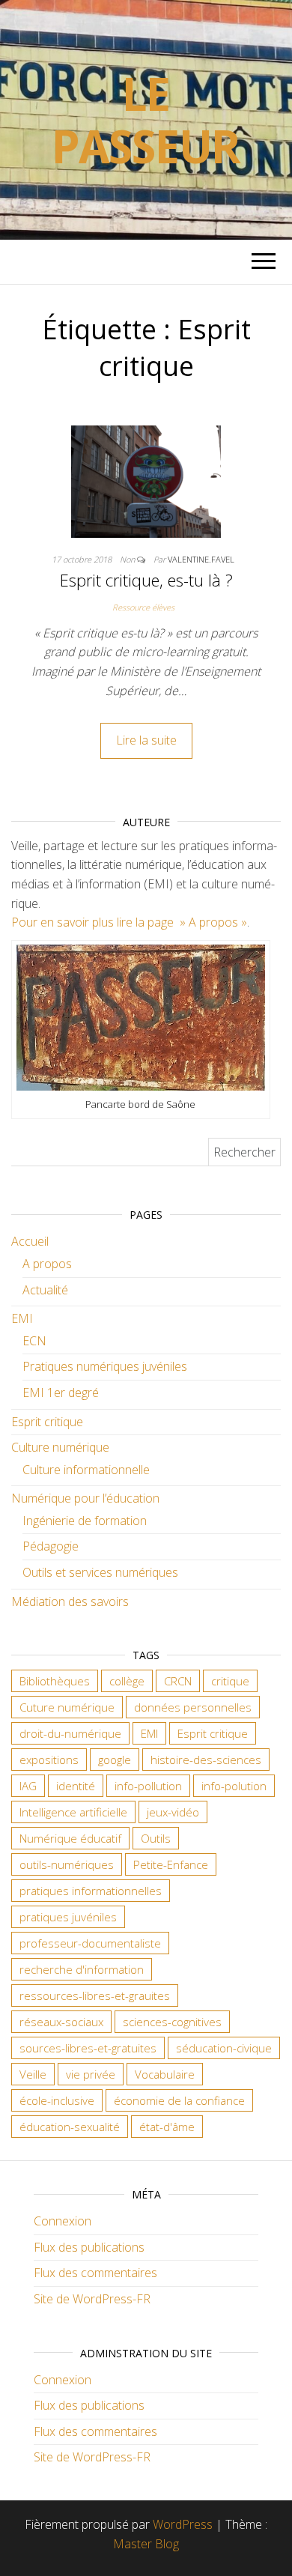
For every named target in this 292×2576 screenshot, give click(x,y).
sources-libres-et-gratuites (88, 2048)
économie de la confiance (179, 2100)
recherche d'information (82, 1969)
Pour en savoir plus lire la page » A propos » (129, 922)
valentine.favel (201, 559)
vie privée (91, 2074)
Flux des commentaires (95, 2273)
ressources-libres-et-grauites (95, 1995)
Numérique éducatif (70, 1838)
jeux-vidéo (173, 1812)
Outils (156, 1838)
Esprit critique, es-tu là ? (146, 580)
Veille (33, 2074)
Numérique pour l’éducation (85, 1498)
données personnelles (193, 1707)
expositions (49, 1760)
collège (127, 1681)
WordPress (183, 2524)
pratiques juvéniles (68, 1917)
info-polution (234, 1786)
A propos (47, 1264)
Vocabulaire (165, 2074)
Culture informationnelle (86, 1470)
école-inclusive (57, 2100)
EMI (22, 1318)
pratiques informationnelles (91, 1891)
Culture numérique (60, 1447)
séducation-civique (224, 2048)
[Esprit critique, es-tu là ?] (146, 480)
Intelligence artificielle (73, 1812)
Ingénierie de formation (85, 1521)
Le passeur (146, 120)
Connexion (63, 2221)
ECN (34, 1341)
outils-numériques (67, 1864)
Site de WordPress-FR (92, 2299)
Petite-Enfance (171, 1864)
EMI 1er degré (61, 1392)
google (115, 1760)
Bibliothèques (55, 1681)
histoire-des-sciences (206, 1760)
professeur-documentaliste (90, 1943)
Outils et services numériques (100, 1572)
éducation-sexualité (70, 2127)
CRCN (178, 1681)
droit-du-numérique (70, 1733)
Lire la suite (146, 740)
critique (230, 1681)
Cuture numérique (67, 1707)
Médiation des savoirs (70, 1601)
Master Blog (146, 2544)
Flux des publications (89, 2247)
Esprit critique (47, 1422)
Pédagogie (51, 1546)
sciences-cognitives (172, 2022)
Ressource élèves (143, 607)
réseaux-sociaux (61, 2022)
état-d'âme (167, 2127)
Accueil (30, 1241)
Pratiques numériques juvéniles (105, 1366)
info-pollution (148, 1786)
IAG (28, 1786)
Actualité (45, 1290)
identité (76, 1786)
